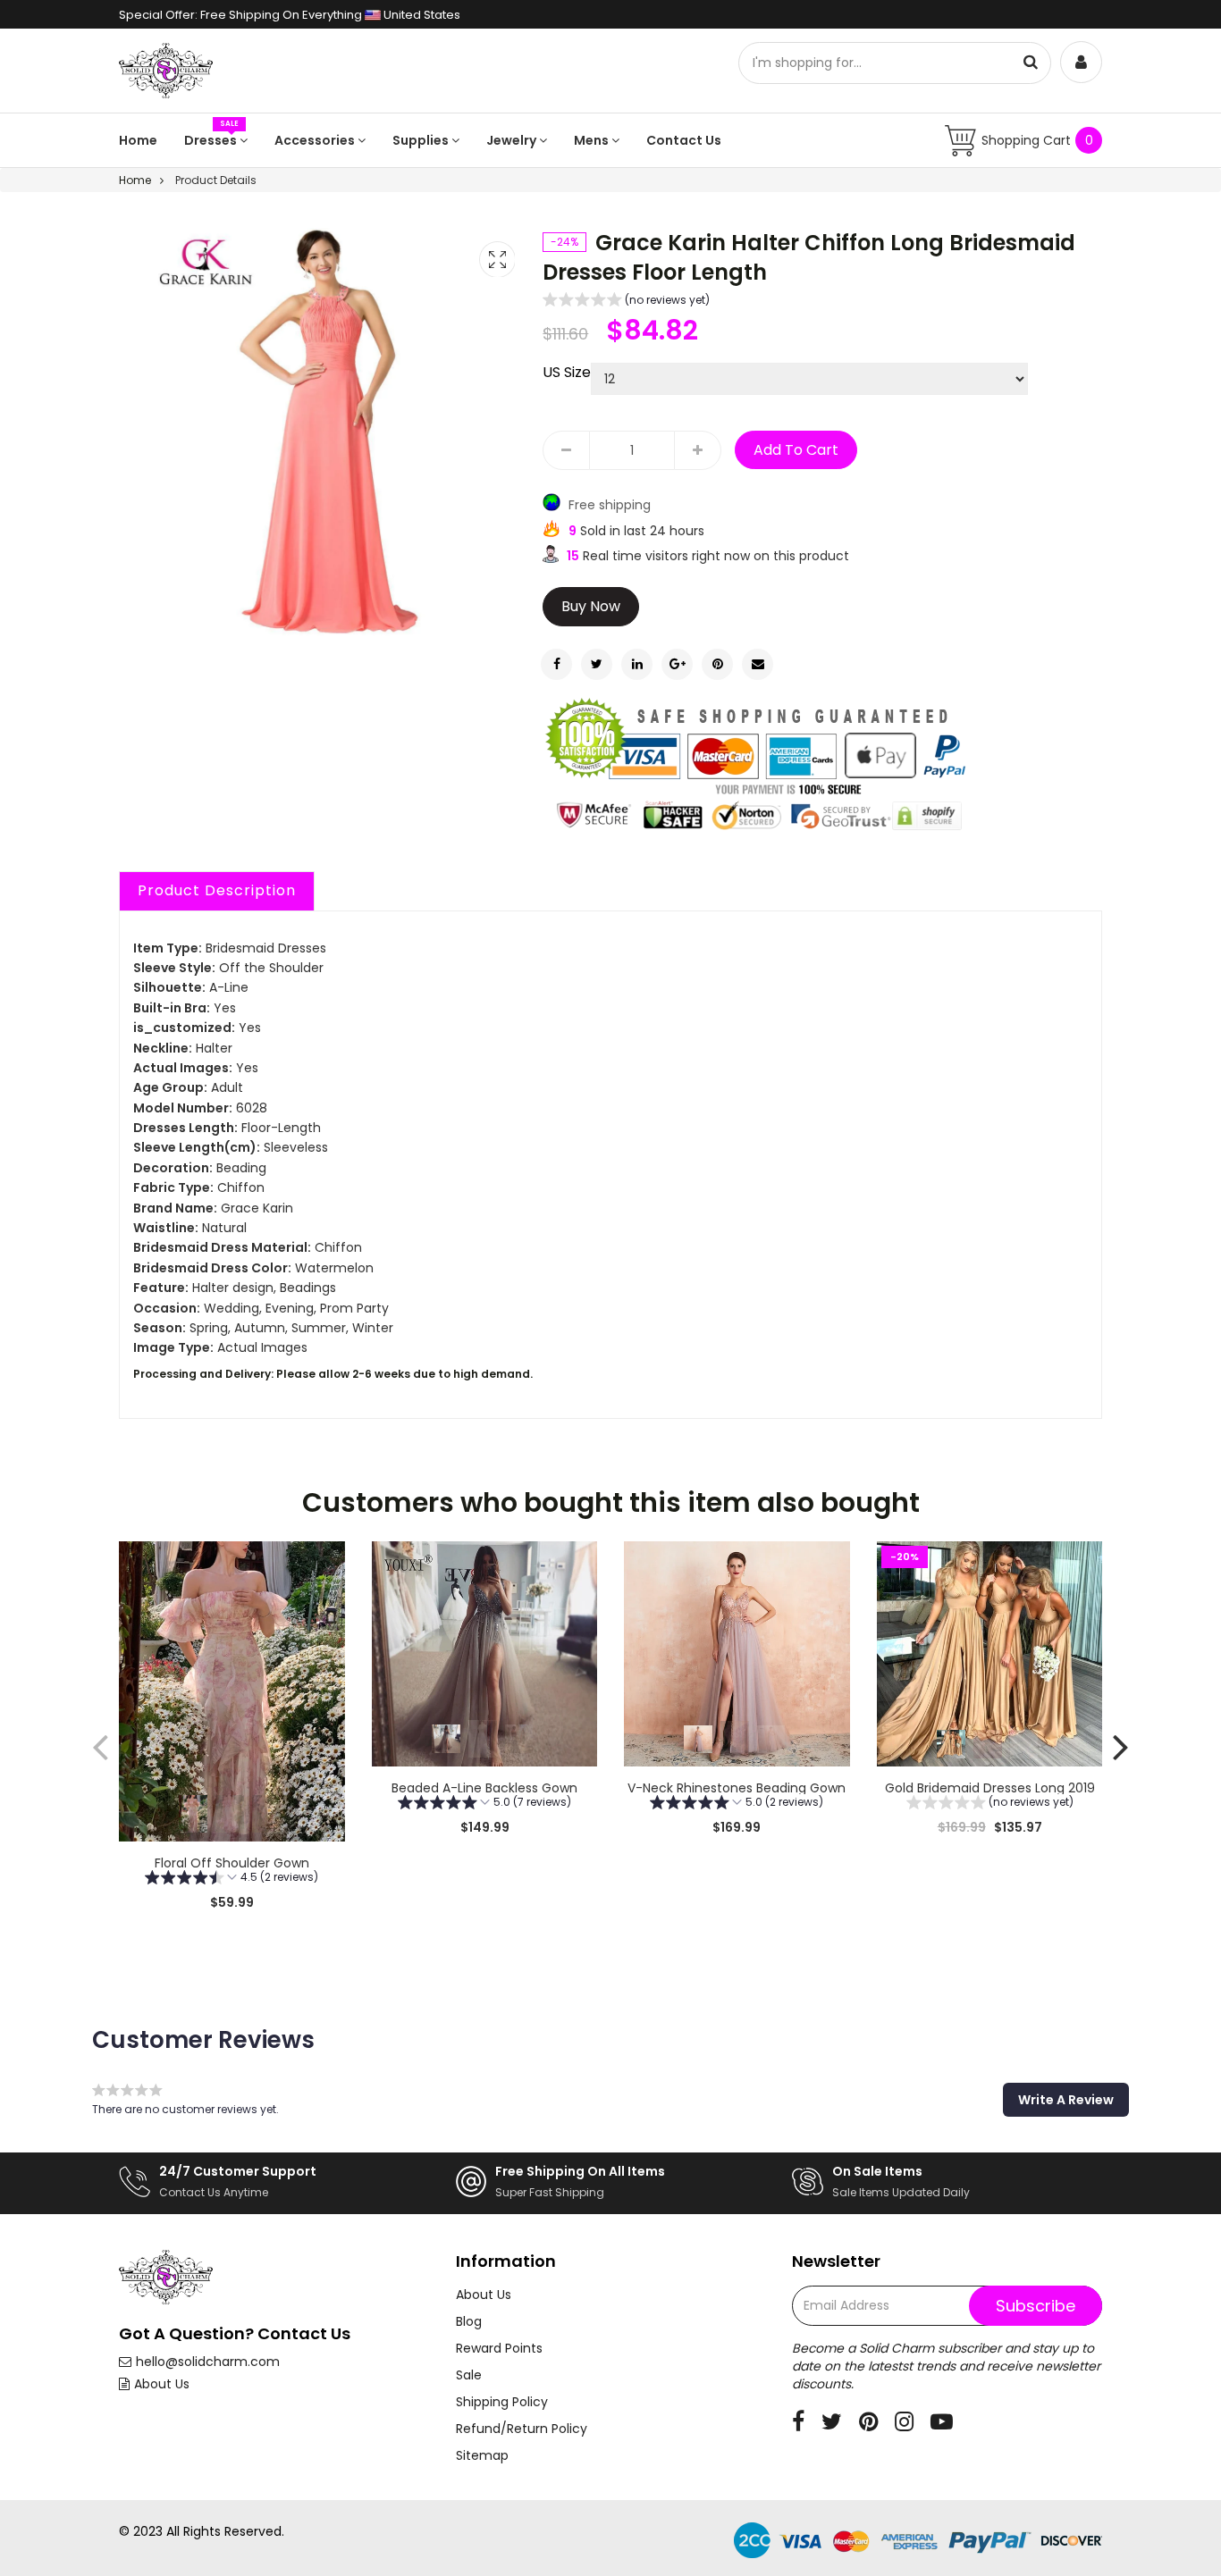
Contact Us (684, 140)
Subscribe (1036, 2306)
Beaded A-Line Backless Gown (484, 1788)
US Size (567, 373)
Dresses (212, 140)
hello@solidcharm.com (208, 2362)
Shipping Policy (502, 2402)
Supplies (422, 140)
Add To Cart (796, 450)
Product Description (217, 890)
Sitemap (482, 2455)
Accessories (316, 140)
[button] (626, 302)
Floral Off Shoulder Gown (232, 1863)
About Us (162, 2384)
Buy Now (591, 606)
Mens (593, 140)
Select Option (484, 1872)
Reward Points (499, 2348)
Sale (469, 2375)
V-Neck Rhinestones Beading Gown (737, 1788)
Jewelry (513, 140)
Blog (469, 2321)
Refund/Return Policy (522, 2429)
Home (138, 140)
